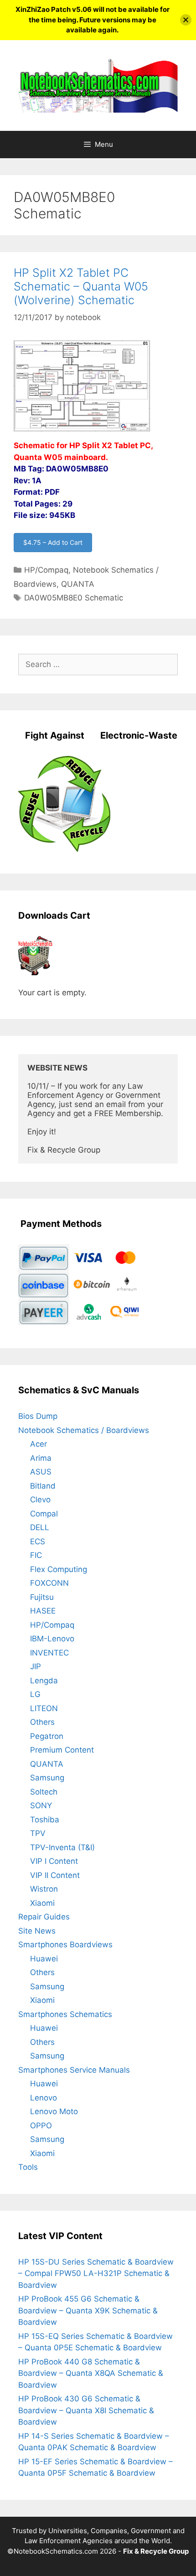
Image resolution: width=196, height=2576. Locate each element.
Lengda (44, 1681)
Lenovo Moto (54, 2111)
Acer (39, 1444)
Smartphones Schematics (65, 2014)
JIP (36, 1666)
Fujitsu (42, 1597)
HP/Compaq (46, 570)
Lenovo (44, 2098)
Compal (44, 1514)
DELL (40, 1527)
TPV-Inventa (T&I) (62, 1847)
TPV (38, 1833)
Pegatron (47, 1736)
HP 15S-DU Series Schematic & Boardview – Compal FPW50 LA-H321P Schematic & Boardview (96, 2273)
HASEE (43, 1611)
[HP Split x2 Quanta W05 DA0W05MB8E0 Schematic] (82, 434)
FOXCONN (49, 1583)
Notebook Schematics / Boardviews (84, 1430)
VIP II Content (55, 1875)
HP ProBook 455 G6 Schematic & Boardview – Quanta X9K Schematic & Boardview (88, 2310)
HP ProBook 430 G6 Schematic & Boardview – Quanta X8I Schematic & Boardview (86, 2410)
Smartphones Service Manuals (74, 2070)
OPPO (41, 2126)
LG (35, 1694)
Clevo (40, 1500)
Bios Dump (38, 1416)
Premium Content (62, 1750)
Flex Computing (59, 1569)
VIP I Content (54, 1861)
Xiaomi (42, 1903)
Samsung (47, 1778)
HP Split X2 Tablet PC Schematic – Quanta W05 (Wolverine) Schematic (81, 286)
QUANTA (78, 584)
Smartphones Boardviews (65, 1945)
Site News (37, 1931)
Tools (28, 2167)
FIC (36, 1555)
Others (42, 1722)
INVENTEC (49, 1653)
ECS (38, 1541)
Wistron (44, 1889)
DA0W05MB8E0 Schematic (74, 598)
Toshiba (45, 1820)
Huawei (44, 1959)
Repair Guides (44, 1917)
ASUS (41, 1472)
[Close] (186, 20)
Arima (41, 1458)
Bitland (43, 1486)
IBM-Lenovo (52, 1639)
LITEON (44, 1708)
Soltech (44, 1792)
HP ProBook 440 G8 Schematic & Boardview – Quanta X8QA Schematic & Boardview (91, 2373)
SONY (41, 1805)
